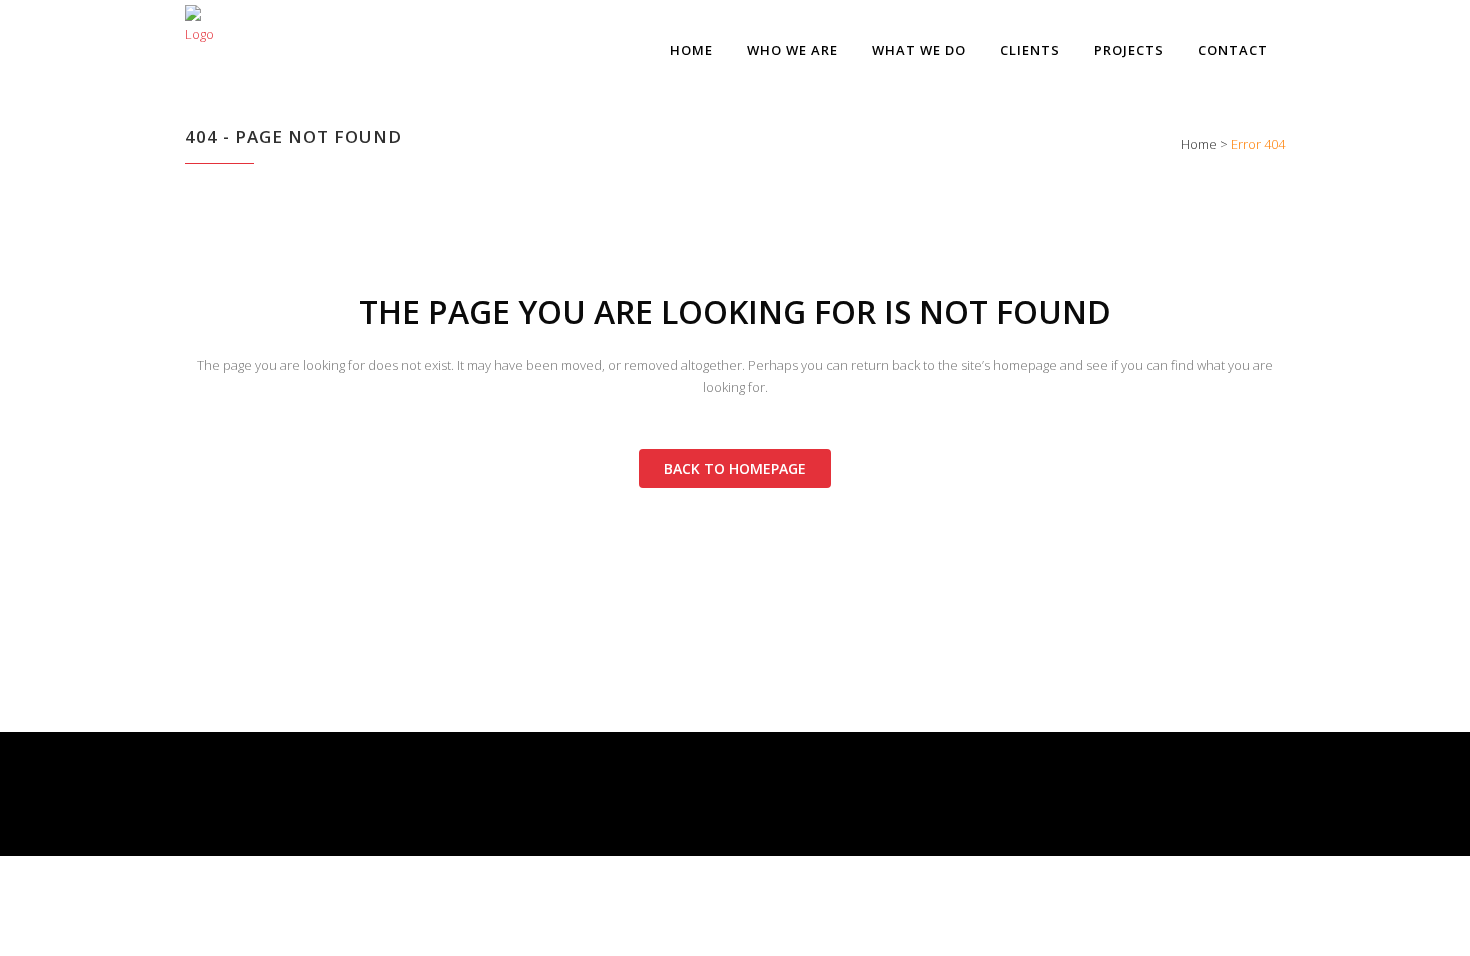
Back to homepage (735, 468)
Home (1199, 144)
